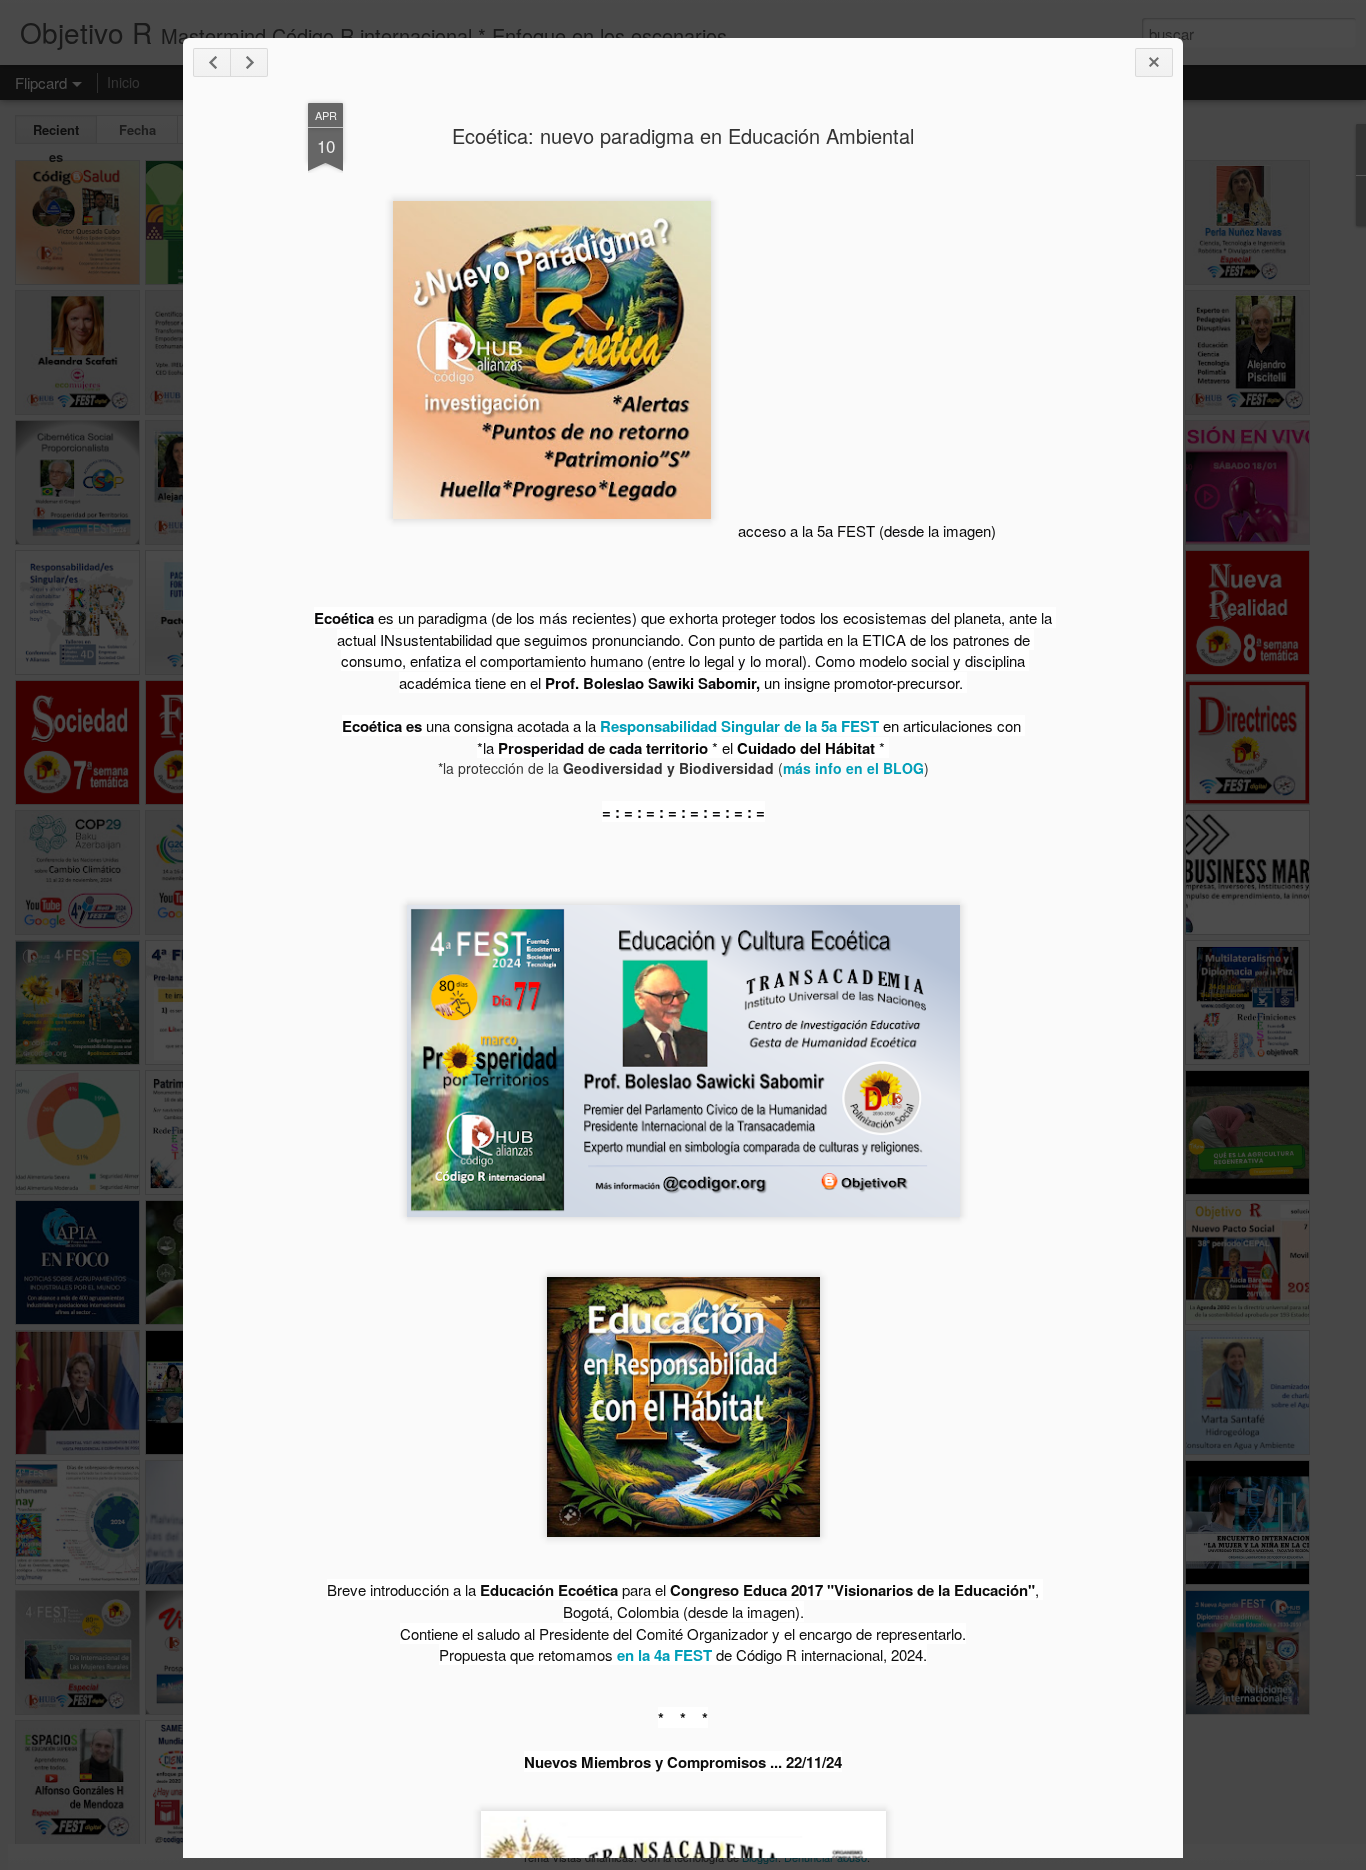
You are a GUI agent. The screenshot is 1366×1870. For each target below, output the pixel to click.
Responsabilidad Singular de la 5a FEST (739, 726)
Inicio (123, 82)
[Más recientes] (212, 62)
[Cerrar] (1154, 62)
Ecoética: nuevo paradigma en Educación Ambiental (683, 135)
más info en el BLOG (853, 768)
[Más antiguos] (249, 62)
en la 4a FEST (666, 1655)
